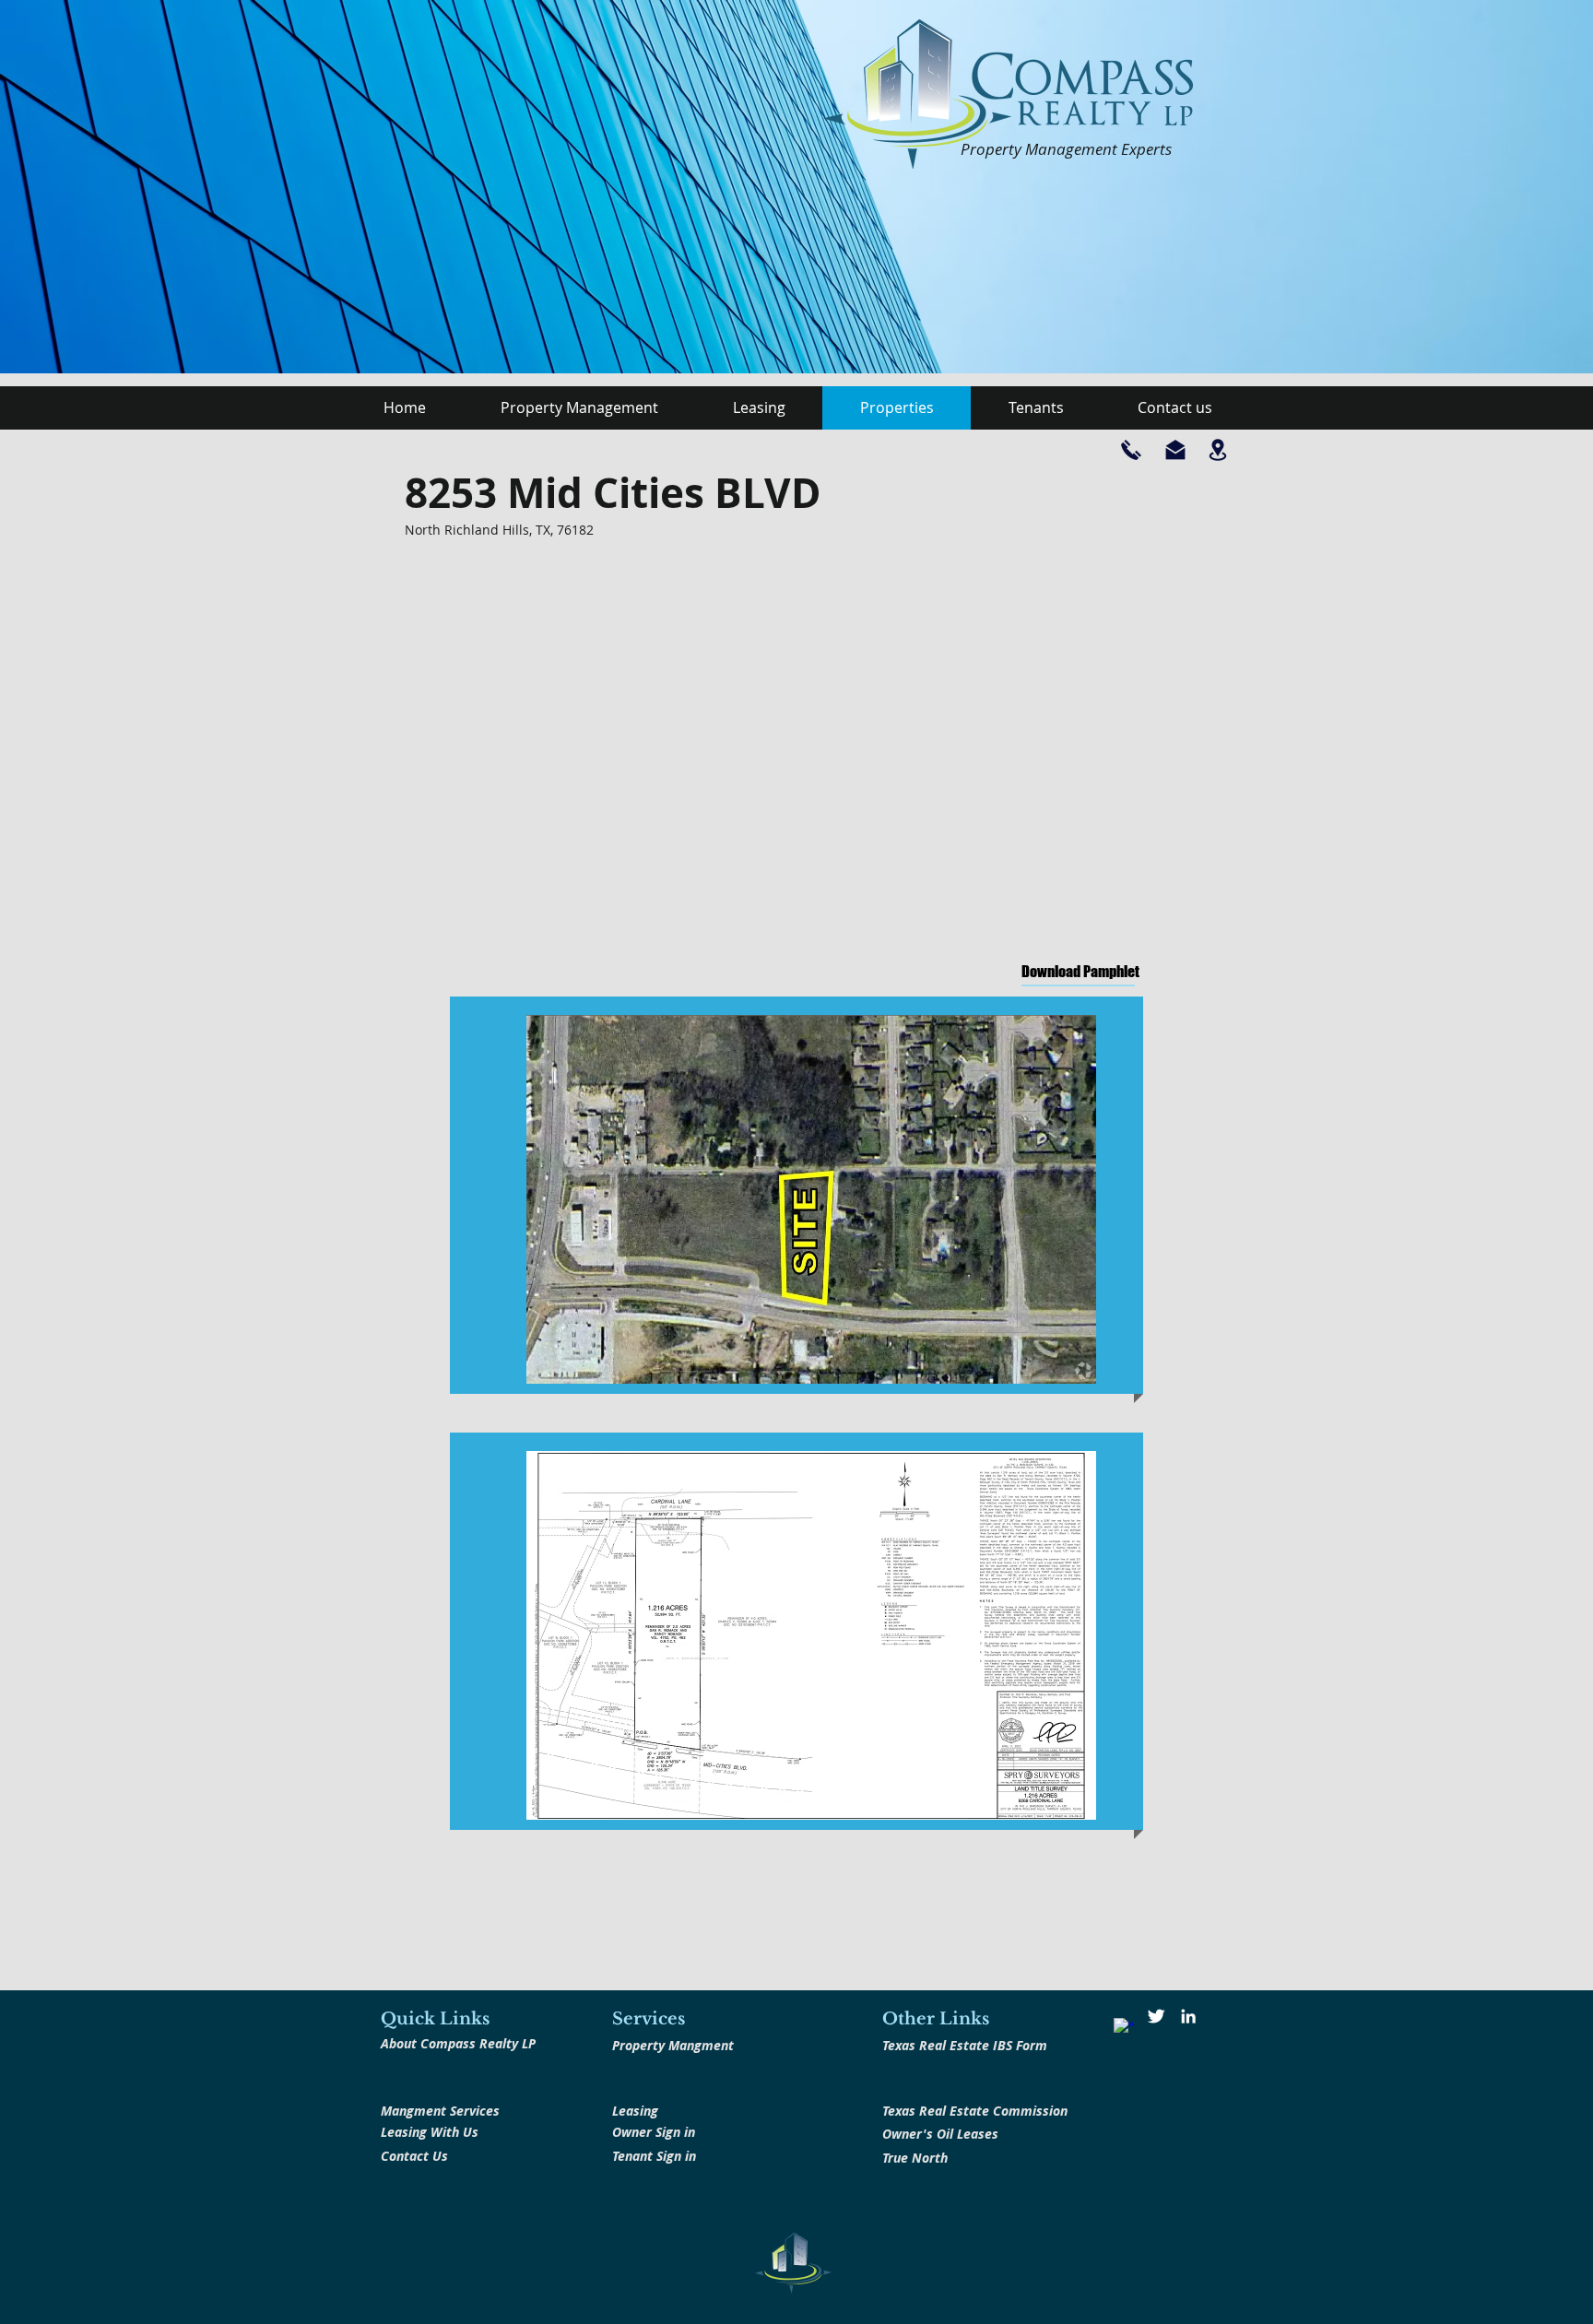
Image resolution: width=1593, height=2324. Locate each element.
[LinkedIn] (1188, 2016)
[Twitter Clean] (1156, 2016)
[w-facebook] (1124, 2028)
